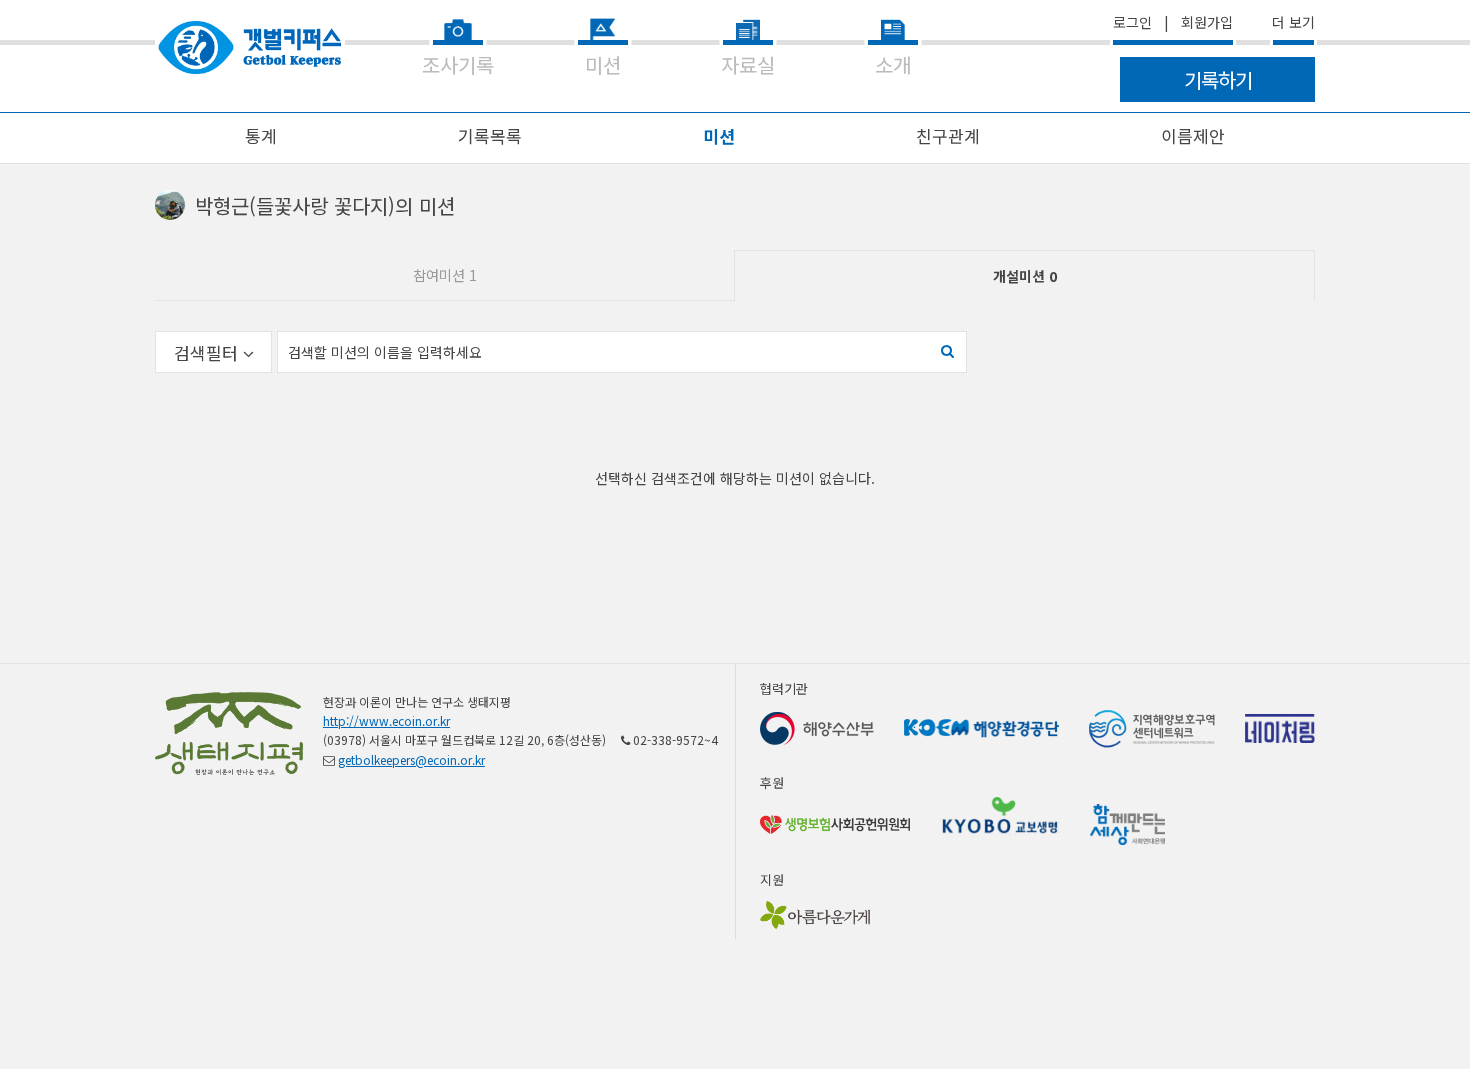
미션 (719, 135)
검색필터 (208, 352)
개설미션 (1025, 276)
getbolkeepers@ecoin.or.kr (411, 759)
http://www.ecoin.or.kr (386, 720)
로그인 (1132, 22)
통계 (261, 135)
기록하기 (1218, 79)
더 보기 (1293, 22)
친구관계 (948, 135)
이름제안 (1193, 135)
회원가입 (1207, 22)
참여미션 (445, 275)
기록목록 (490, 135)
